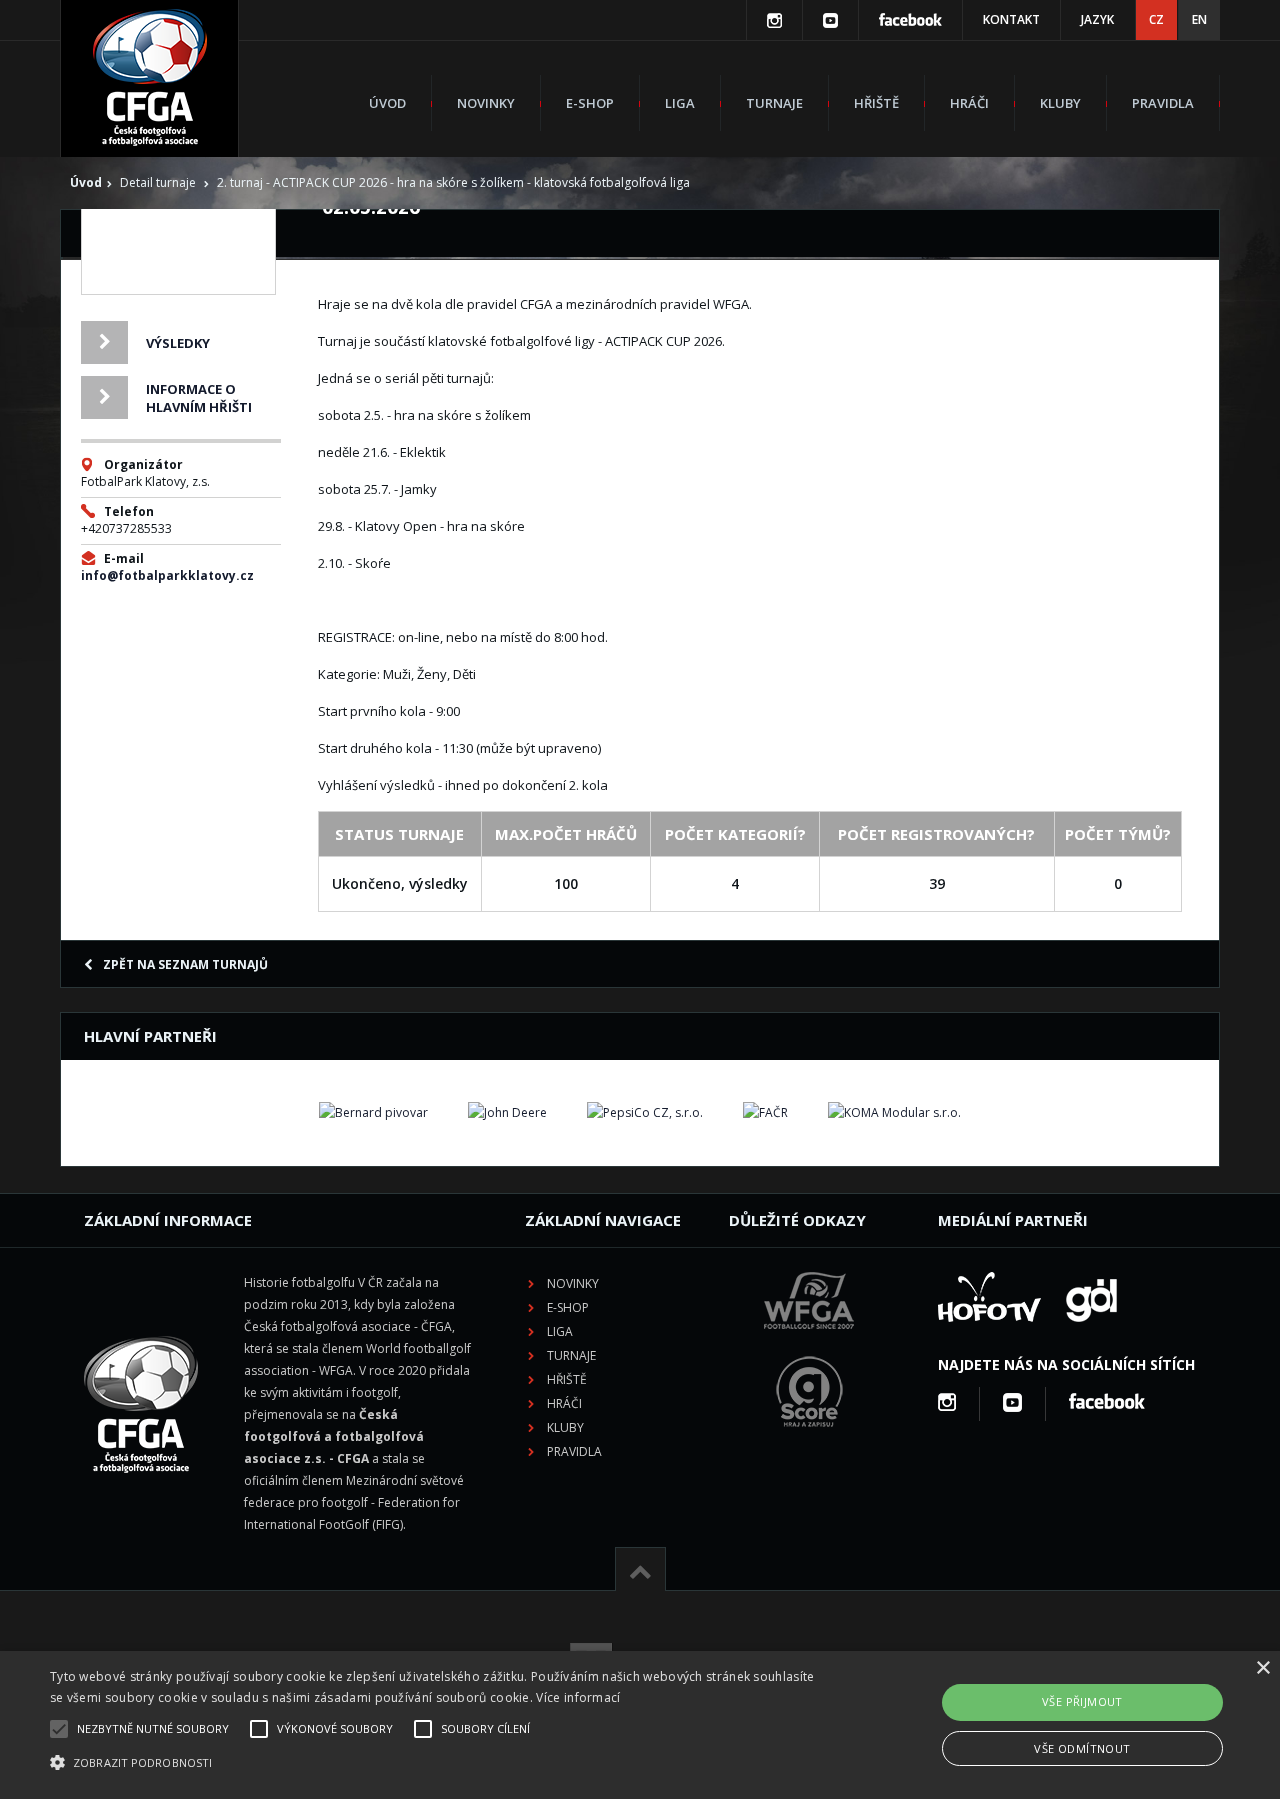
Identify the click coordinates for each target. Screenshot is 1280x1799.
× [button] (1262, 1668)
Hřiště (876, 103)
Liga (680, 103)
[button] (433, 1763)
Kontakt (1011, 19)
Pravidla (1163, 103)
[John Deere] (507, 1113)
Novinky (486, 103)
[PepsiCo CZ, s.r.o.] (645, 1113)
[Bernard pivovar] (373, 1113)
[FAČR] (765, 1113)
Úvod (387, 103)
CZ (1156, 19)
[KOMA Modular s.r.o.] (894, 1113)
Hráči (969, 103)
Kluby (1060, 103)
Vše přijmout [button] (1082, 1701)
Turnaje (774, 103)
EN (1199, 19)
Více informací (578, 1697)
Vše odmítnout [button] (1082, 1748)
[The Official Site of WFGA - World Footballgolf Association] (809, 1344)
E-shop (590, 103)
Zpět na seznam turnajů (185, 964)
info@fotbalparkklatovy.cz (167, 575)
